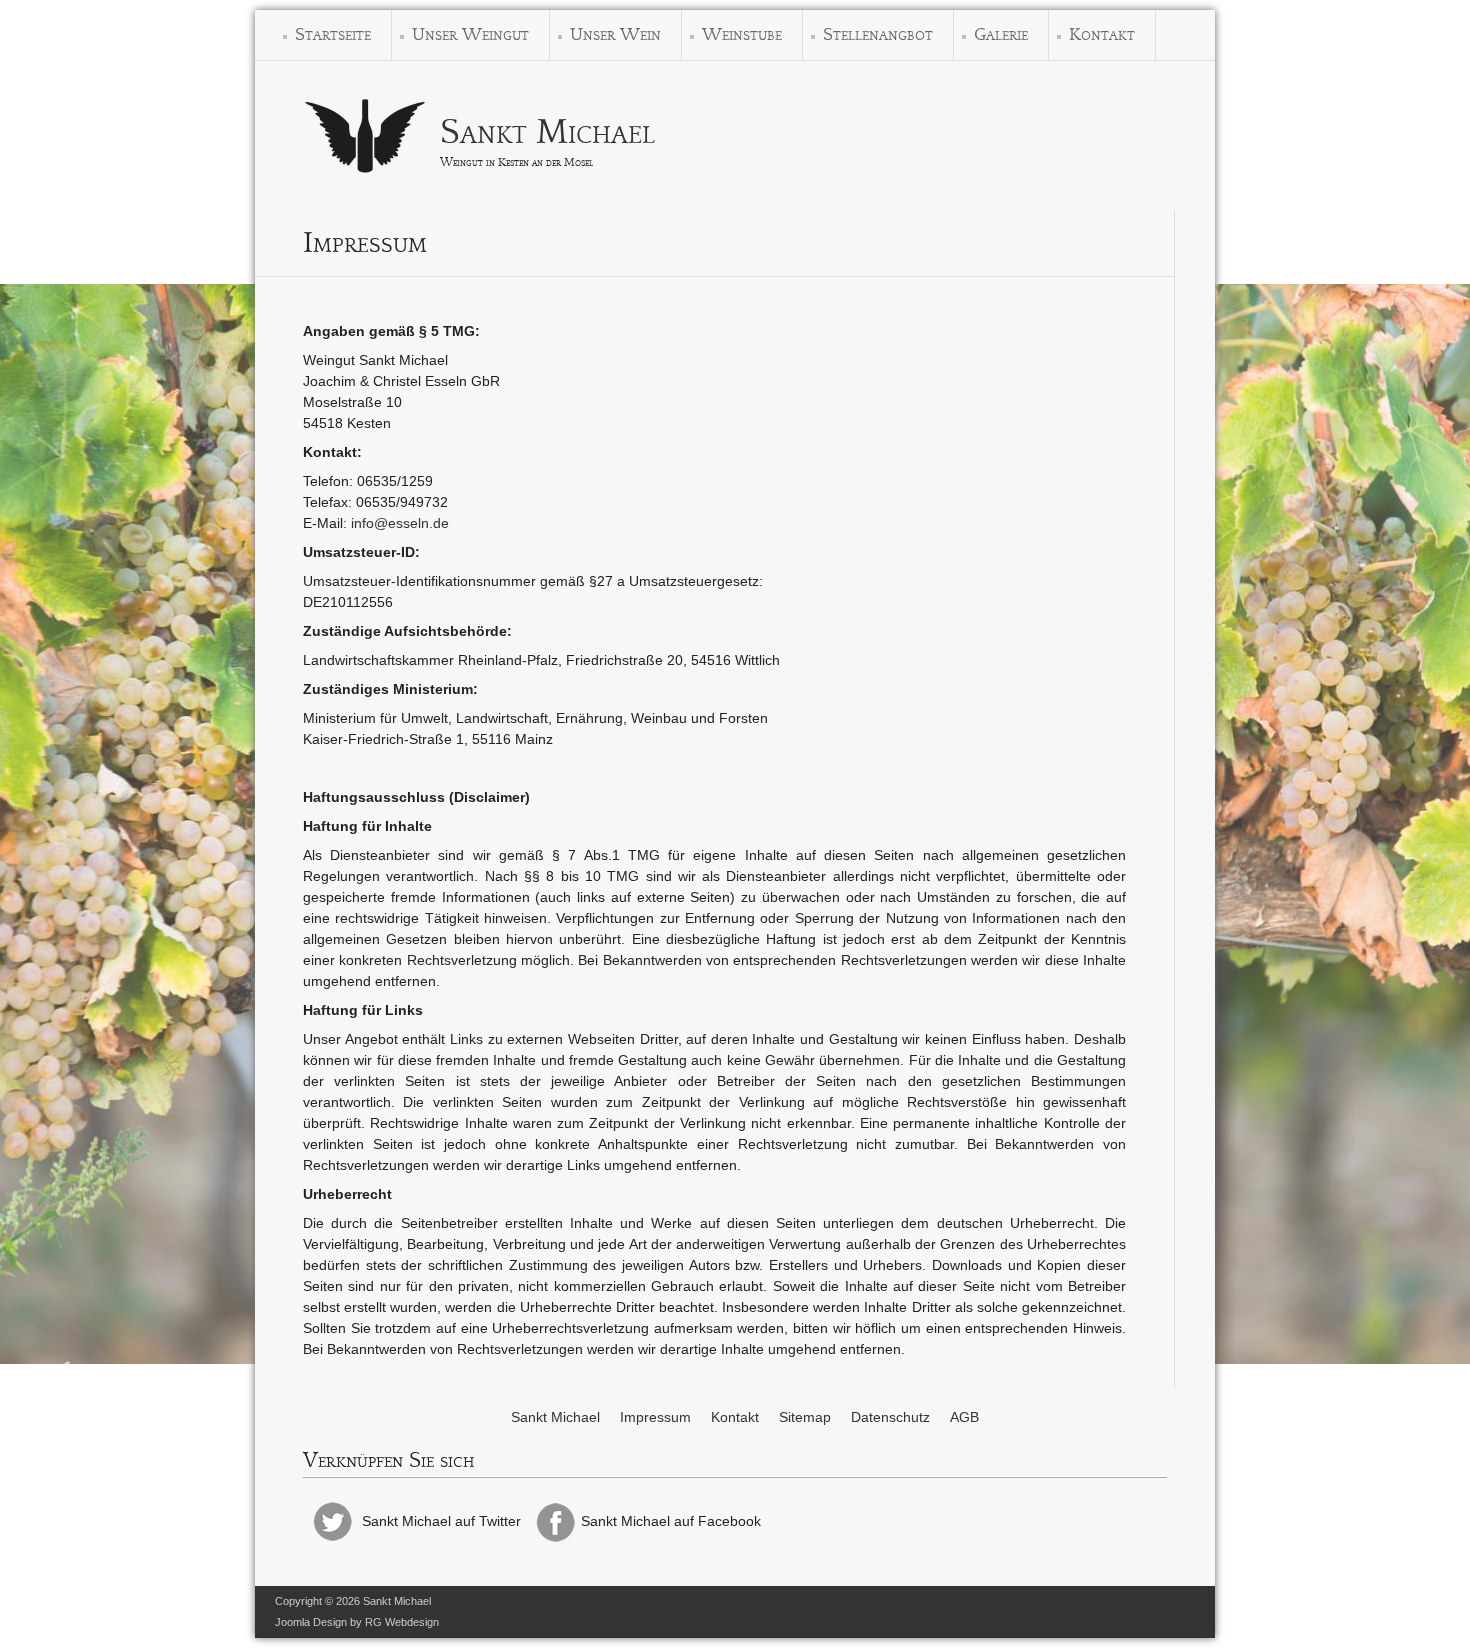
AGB (964, 1417)
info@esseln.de (400, 523)
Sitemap (805, 1417)
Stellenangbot (878, 34)
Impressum (655, 1417)
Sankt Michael (547, 132)
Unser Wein (615, 34)
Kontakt (1102, 34)
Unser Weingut (470, 34)
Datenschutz (890, 1417)
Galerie (1001, 34)
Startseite (333, 34)
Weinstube (742, 34)
